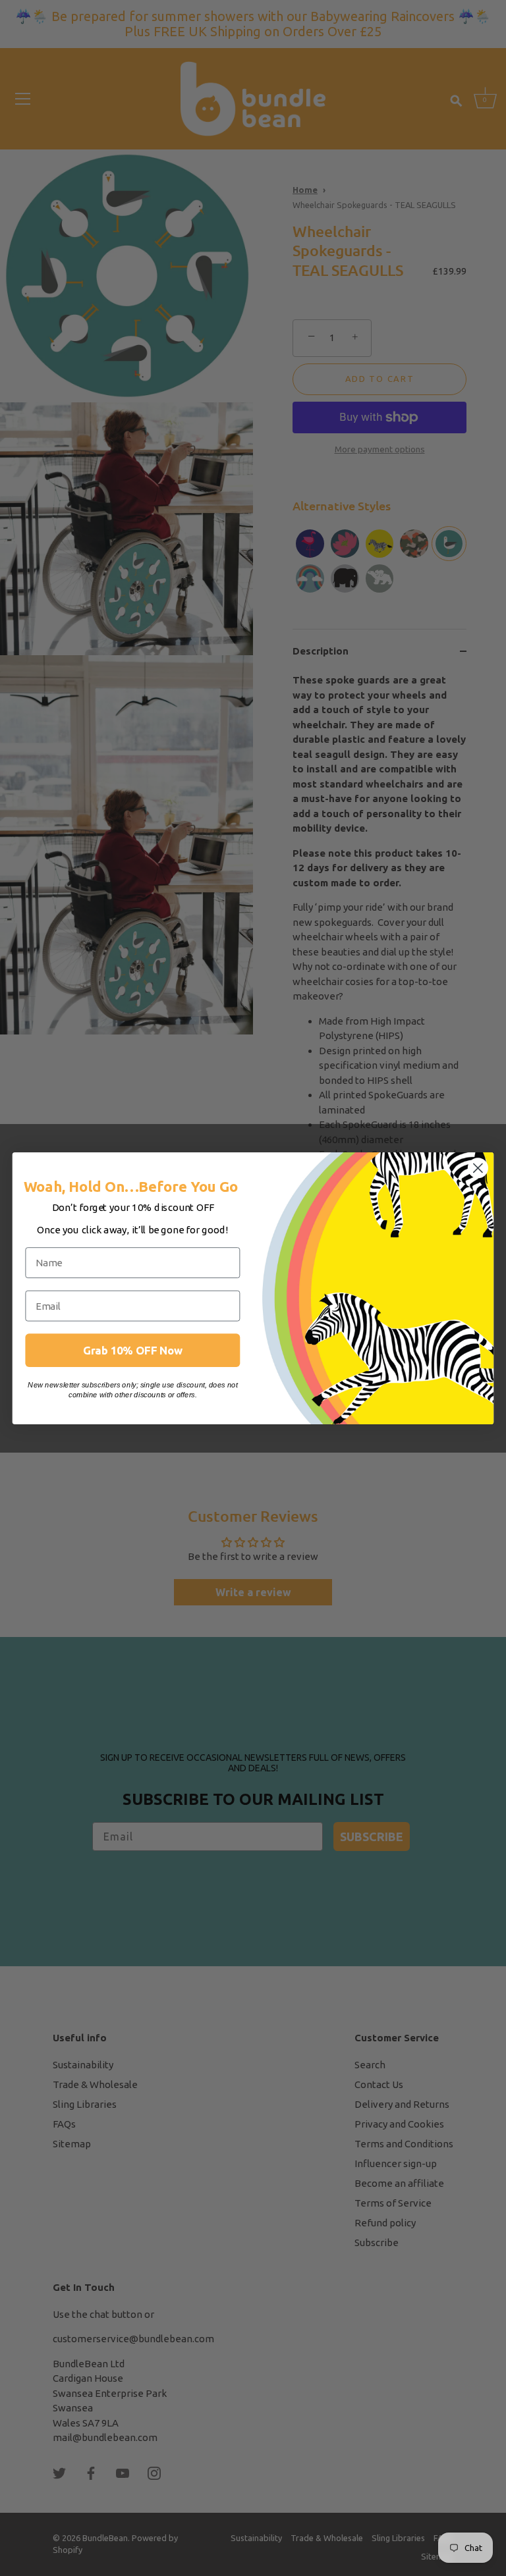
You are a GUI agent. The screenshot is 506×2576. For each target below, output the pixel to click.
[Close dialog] (478, 1168)
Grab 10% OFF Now (133, 1350)
